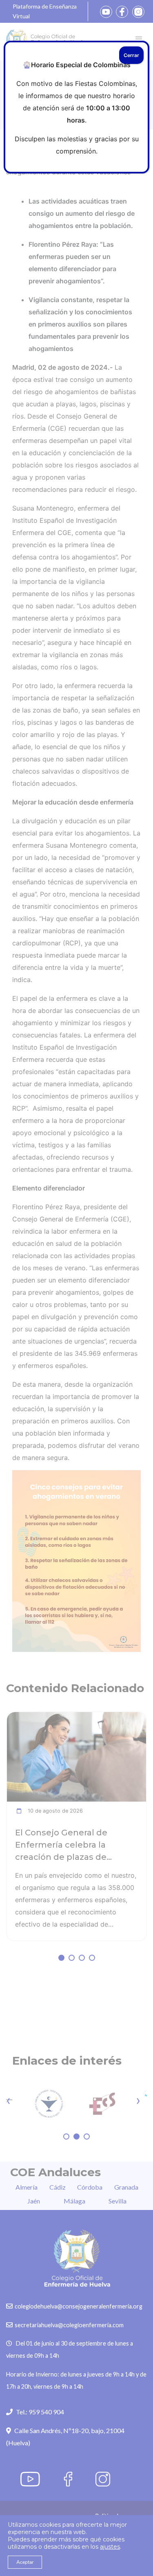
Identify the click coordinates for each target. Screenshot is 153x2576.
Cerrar (131, 55)
